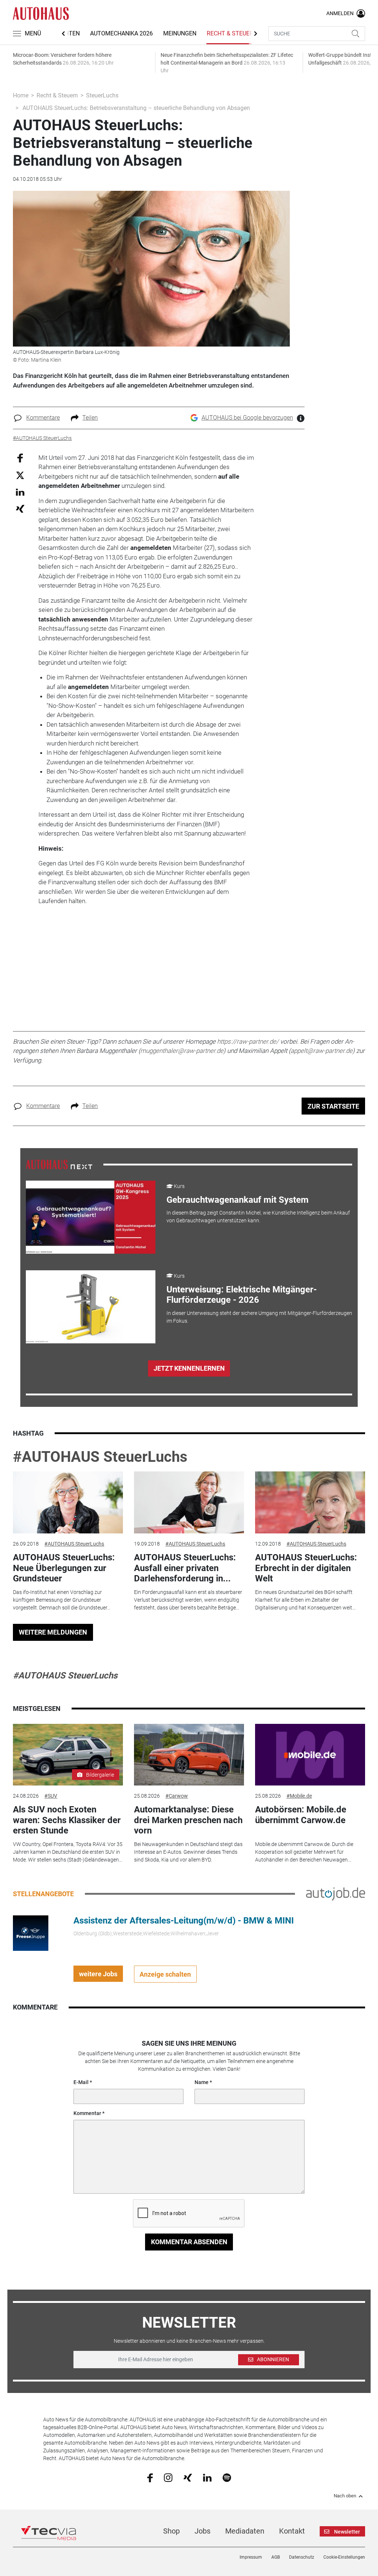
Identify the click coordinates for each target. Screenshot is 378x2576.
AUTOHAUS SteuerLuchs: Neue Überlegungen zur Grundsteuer (64, 1568)
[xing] (188, 2477)
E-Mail (81, 2082)
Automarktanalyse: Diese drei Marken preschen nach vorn (188, 1820)
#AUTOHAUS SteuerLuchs (100, 1457)
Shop (171, 2531)
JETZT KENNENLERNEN (189, 1368)
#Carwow (177, 1796)
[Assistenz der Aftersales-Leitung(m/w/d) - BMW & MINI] (31, 1933)
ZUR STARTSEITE (333, 1106)
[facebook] (150, 2477)
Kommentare (43, 418)
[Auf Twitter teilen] (20, 475)
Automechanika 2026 (121, 33)
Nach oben (345, 2496)
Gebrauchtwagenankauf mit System (238, 1200)
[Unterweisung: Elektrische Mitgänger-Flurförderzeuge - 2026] (91, 1307)
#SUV (51, 1796)
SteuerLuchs (102, 95)
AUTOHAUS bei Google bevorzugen (247, 418)
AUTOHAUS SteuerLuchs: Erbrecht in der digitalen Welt (306, 1568)
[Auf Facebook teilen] (20, 457)
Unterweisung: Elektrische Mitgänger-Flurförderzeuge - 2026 (242, 1295)
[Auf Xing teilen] (20, 508)
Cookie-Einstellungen (344, 2557)
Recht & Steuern (232, 33)
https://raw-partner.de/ (248, 1041)
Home (21, 95)
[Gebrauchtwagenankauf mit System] (91, 1217)
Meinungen (180, 33)
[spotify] (227, 2477)
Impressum (251, 2557)
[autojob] (336, 1894)
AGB (276, 2557)
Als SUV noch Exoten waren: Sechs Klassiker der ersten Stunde (67, 1820)
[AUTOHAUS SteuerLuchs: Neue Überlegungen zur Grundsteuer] (68, 1502)
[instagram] (168, 2477)
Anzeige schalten (165, 1974)
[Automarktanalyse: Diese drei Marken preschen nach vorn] (189, 1755)
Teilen (90, 418)
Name (202, 2082)
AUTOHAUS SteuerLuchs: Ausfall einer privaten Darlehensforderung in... (185, 1568)
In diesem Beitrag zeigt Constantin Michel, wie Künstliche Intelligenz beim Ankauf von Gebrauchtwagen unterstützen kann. (258, 1217)
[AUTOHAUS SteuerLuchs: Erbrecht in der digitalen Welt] (310, 1502)
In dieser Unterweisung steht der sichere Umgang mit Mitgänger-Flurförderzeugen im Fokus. (259, 1317)
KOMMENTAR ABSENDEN (189, 2242)
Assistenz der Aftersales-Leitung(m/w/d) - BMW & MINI (184, 1921)
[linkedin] (207, 2477)
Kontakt (292, 2531)
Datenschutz (302, 2557)
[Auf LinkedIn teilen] (20, 492)
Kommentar (87, 2113)
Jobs (202, 2531)
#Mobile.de (299, 1796)
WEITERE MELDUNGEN (53, 1632)
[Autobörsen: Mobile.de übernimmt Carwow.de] (310, 1755)
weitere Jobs (98, 1974)
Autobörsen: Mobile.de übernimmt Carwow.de (301, 1815)
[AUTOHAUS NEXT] (59, 1164)
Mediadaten (245, 2531)
